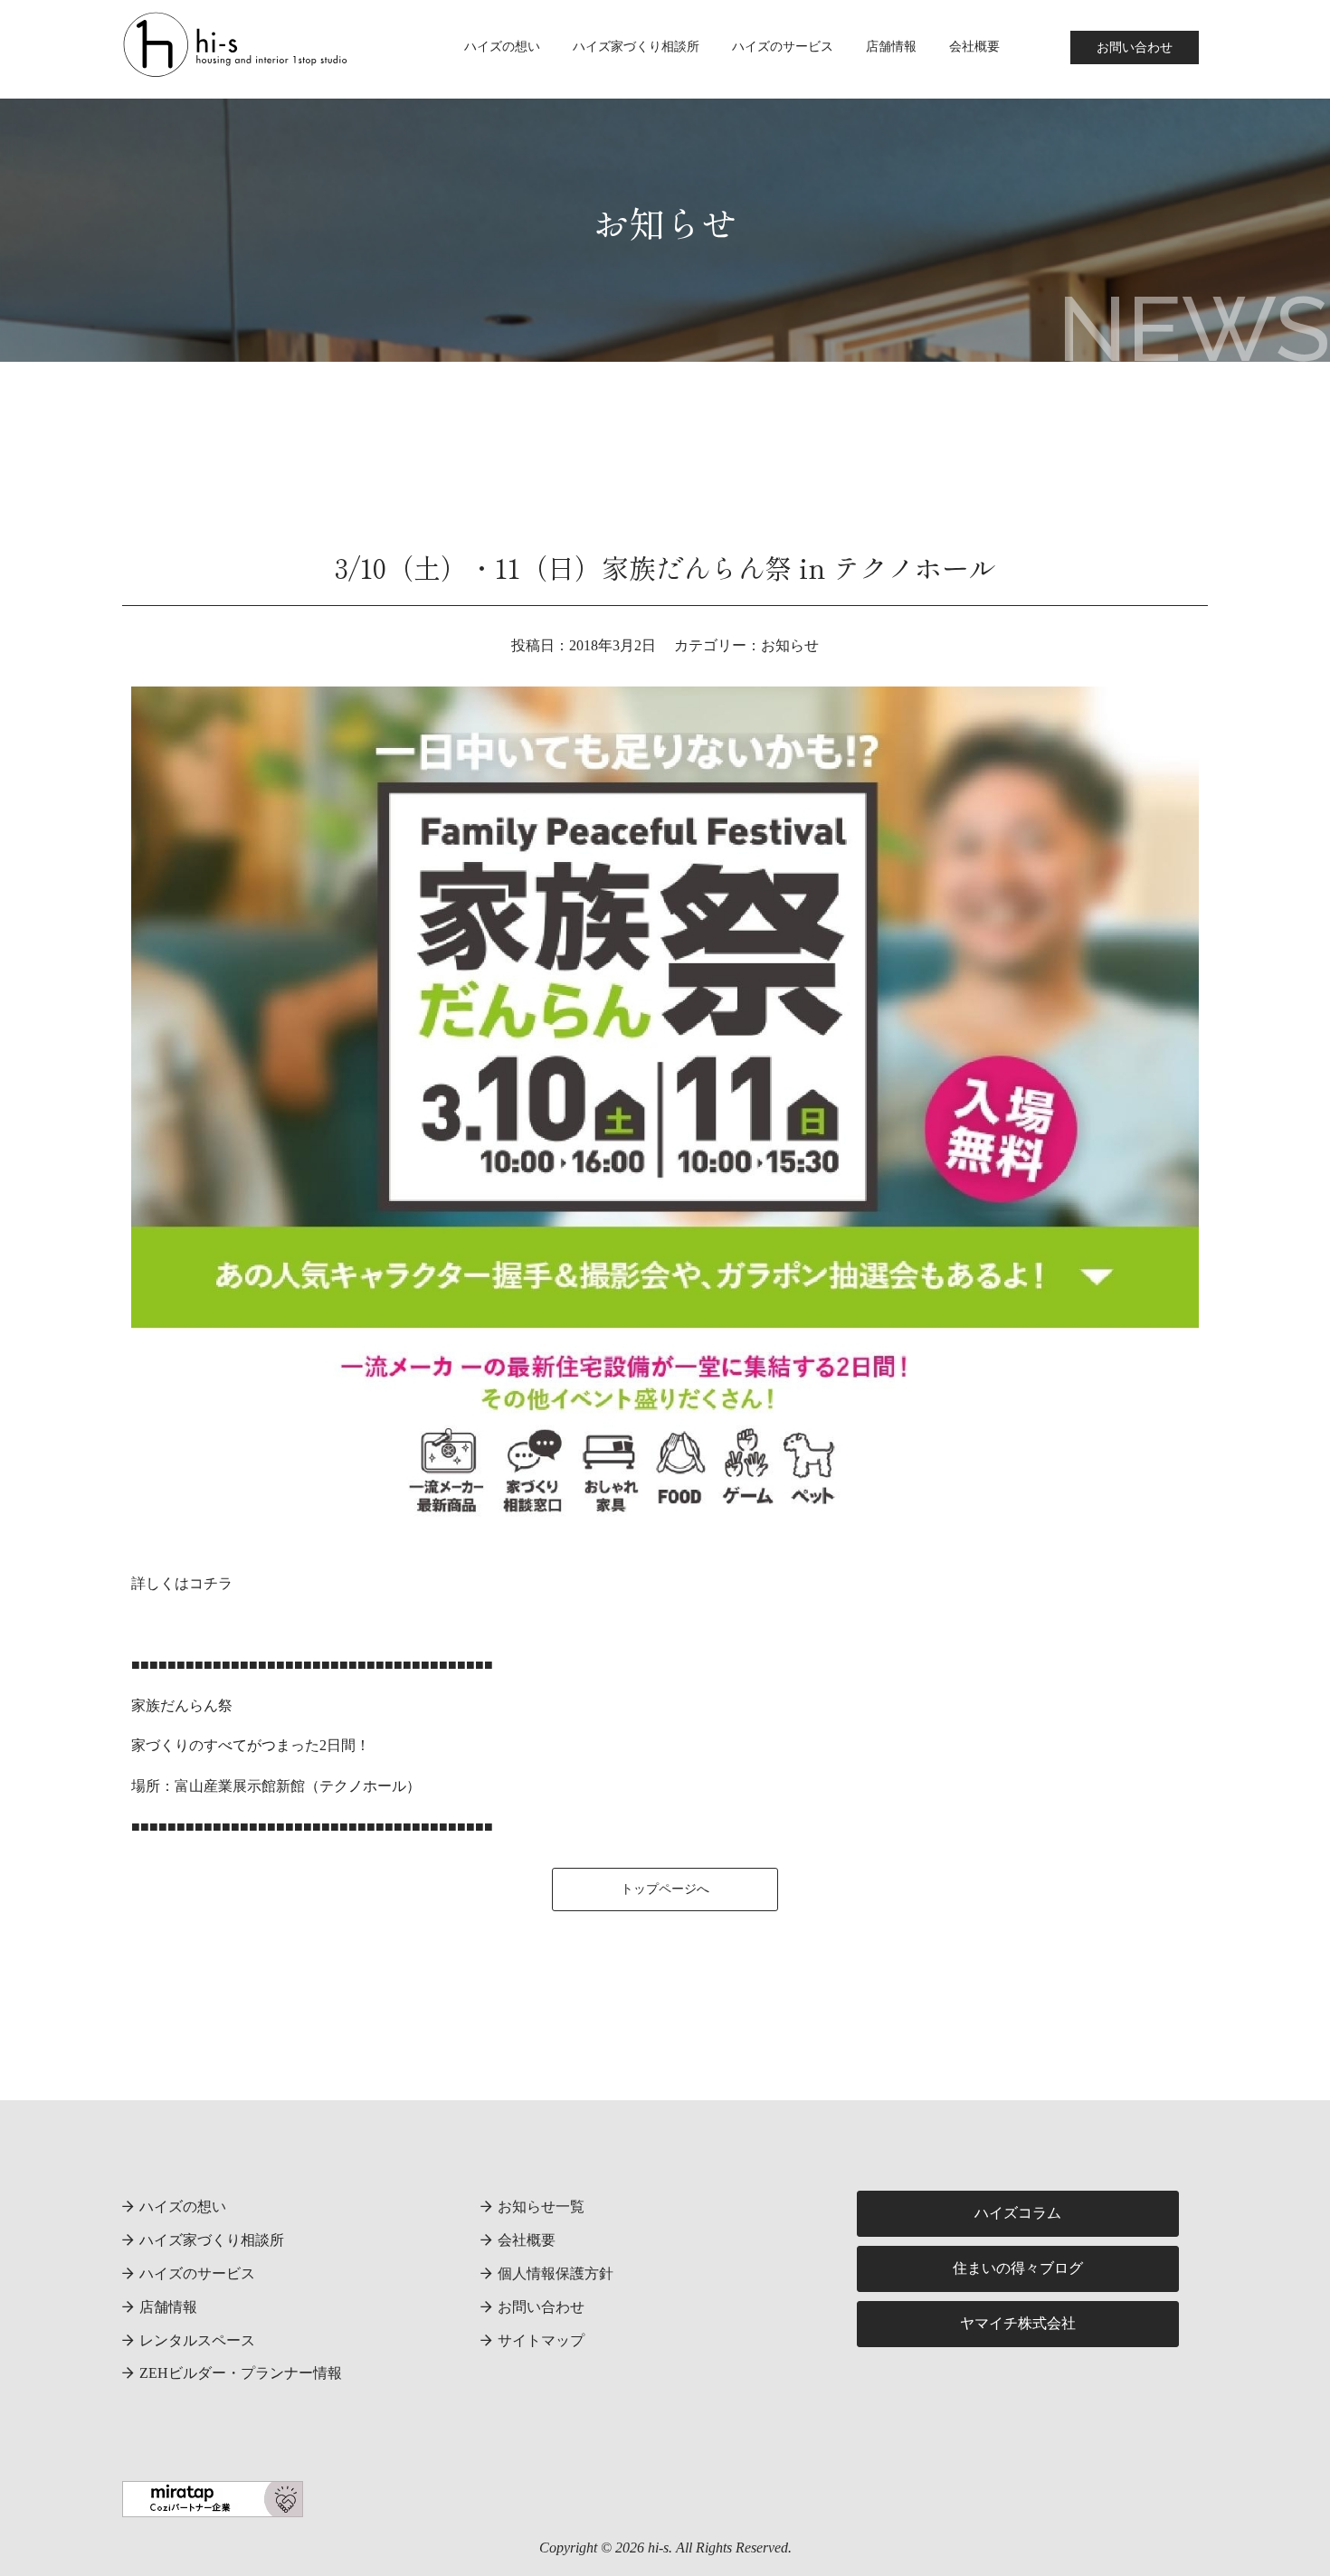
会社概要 (974, 47)
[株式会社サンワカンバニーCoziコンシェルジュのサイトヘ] (213, 2503)
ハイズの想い (502, 47)
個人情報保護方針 (556, 2273)
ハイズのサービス (783, 47)
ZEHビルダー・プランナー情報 (241, 2373)
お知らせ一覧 (541, 2207)
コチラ (211, 1583)
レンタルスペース (197, 2340)
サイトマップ (541, 2340)
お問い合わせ (1135, 47)
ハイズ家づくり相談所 (636, 47)
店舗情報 (891, 47)
